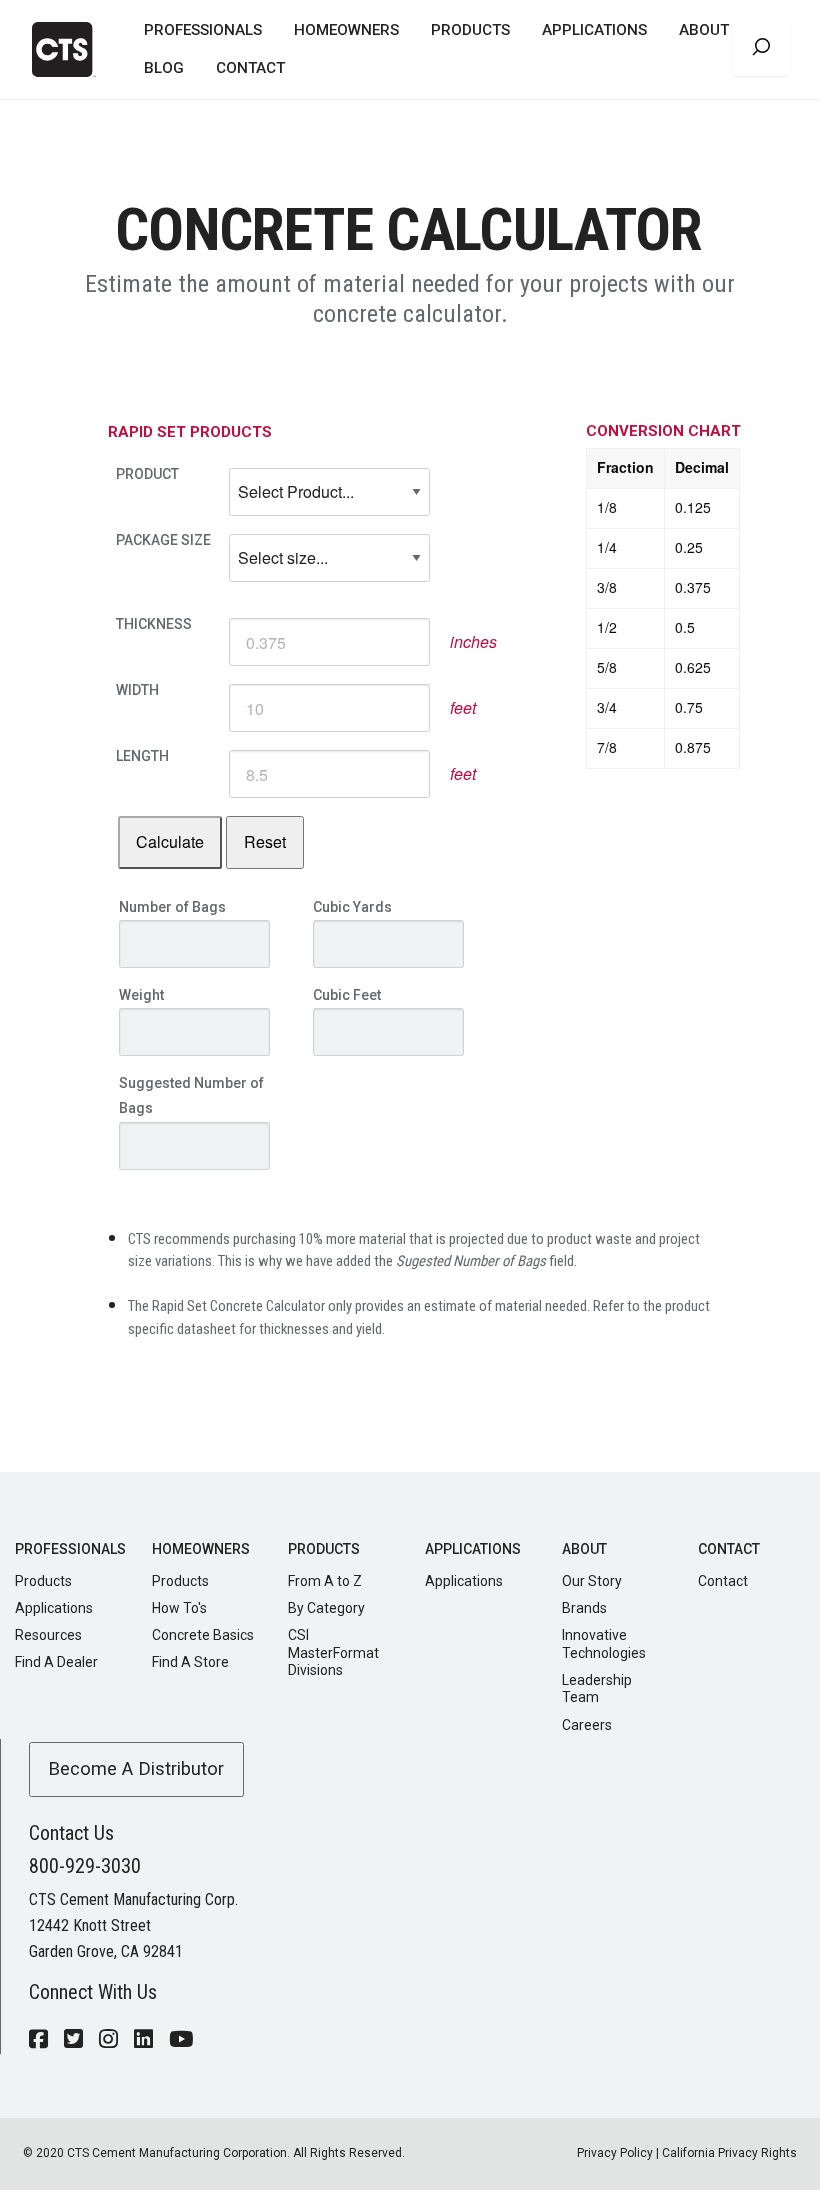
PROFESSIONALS (203, 30)
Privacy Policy (615, 2153)
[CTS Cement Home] (72, 49)
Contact (723, 1581)
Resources (48, 1635)
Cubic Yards (352, 907)
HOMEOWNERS (346, 30)
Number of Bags (172, 907)
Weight (141, 995)
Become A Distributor (136, 1768)
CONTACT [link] (250, 68)
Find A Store (190, 1662)
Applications (54, 1608)
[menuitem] (203, 31)
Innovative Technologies (604, 1644)
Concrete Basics (203, 1635)
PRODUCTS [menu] (470, 30)
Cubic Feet (347, 995)
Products (43, 1581)
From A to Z (325, 1581)
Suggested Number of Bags (191, 1095)
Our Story (592, 1581)
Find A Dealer (56, 1662)
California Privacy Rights (729, 2153)
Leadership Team (597, 1689)
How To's (179, 1608)
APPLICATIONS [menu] (594, 30)
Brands (584, 1608)
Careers (587, 1725)
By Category (326, 1608)
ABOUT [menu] (704, 30)
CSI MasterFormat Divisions (333, 1652)
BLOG (164, 68)
